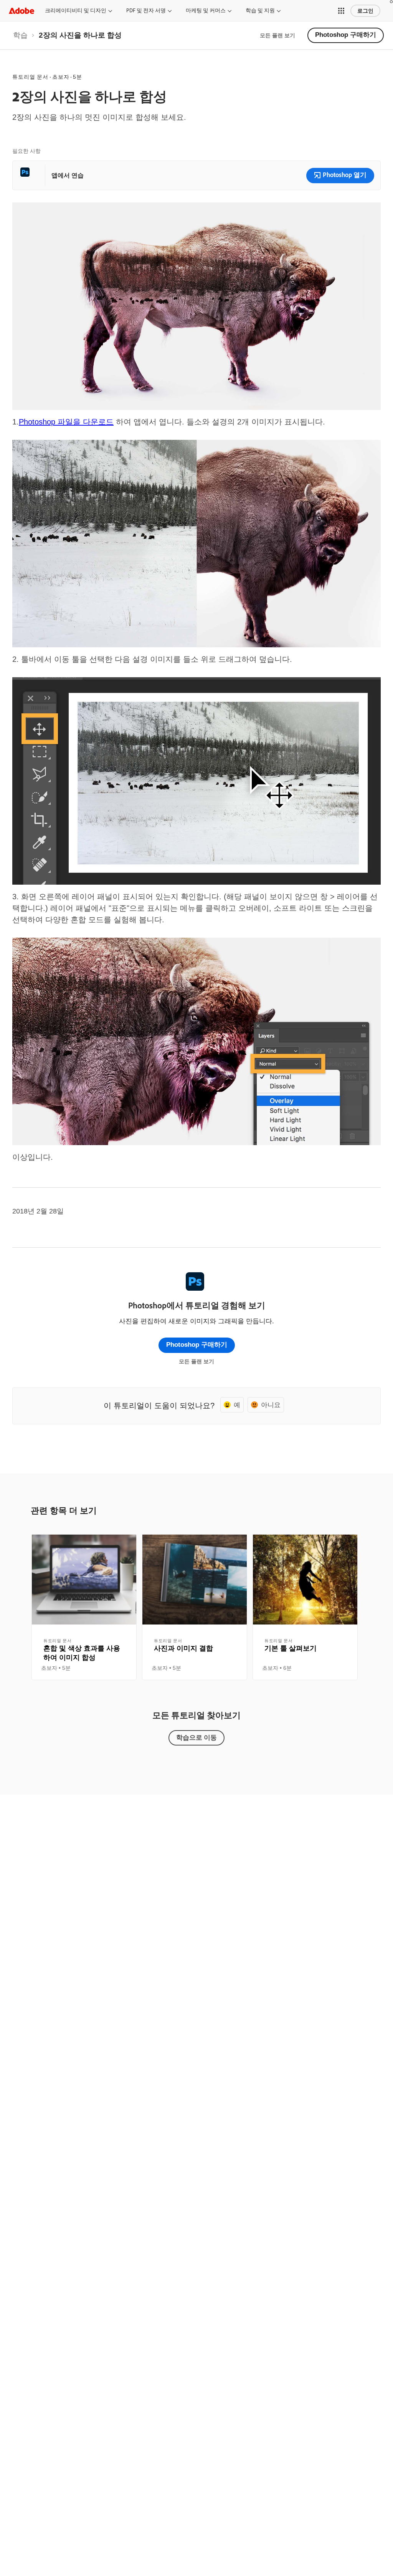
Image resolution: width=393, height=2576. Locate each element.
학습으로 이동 (196, 1737)
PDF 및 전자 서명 (146, 10)
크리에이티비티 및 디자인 (76, 10)
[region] (84, 1607)
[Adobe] (21, 11)
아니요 (271, 1405)
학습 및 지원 (260, 10)
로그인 (365, 11)
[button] (341, 11)
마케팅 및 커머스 (206, 10)
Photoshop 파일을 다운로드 (66, 422)
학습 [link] (20, 35)
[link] (20, 35)
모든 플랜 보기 (277, 35)
